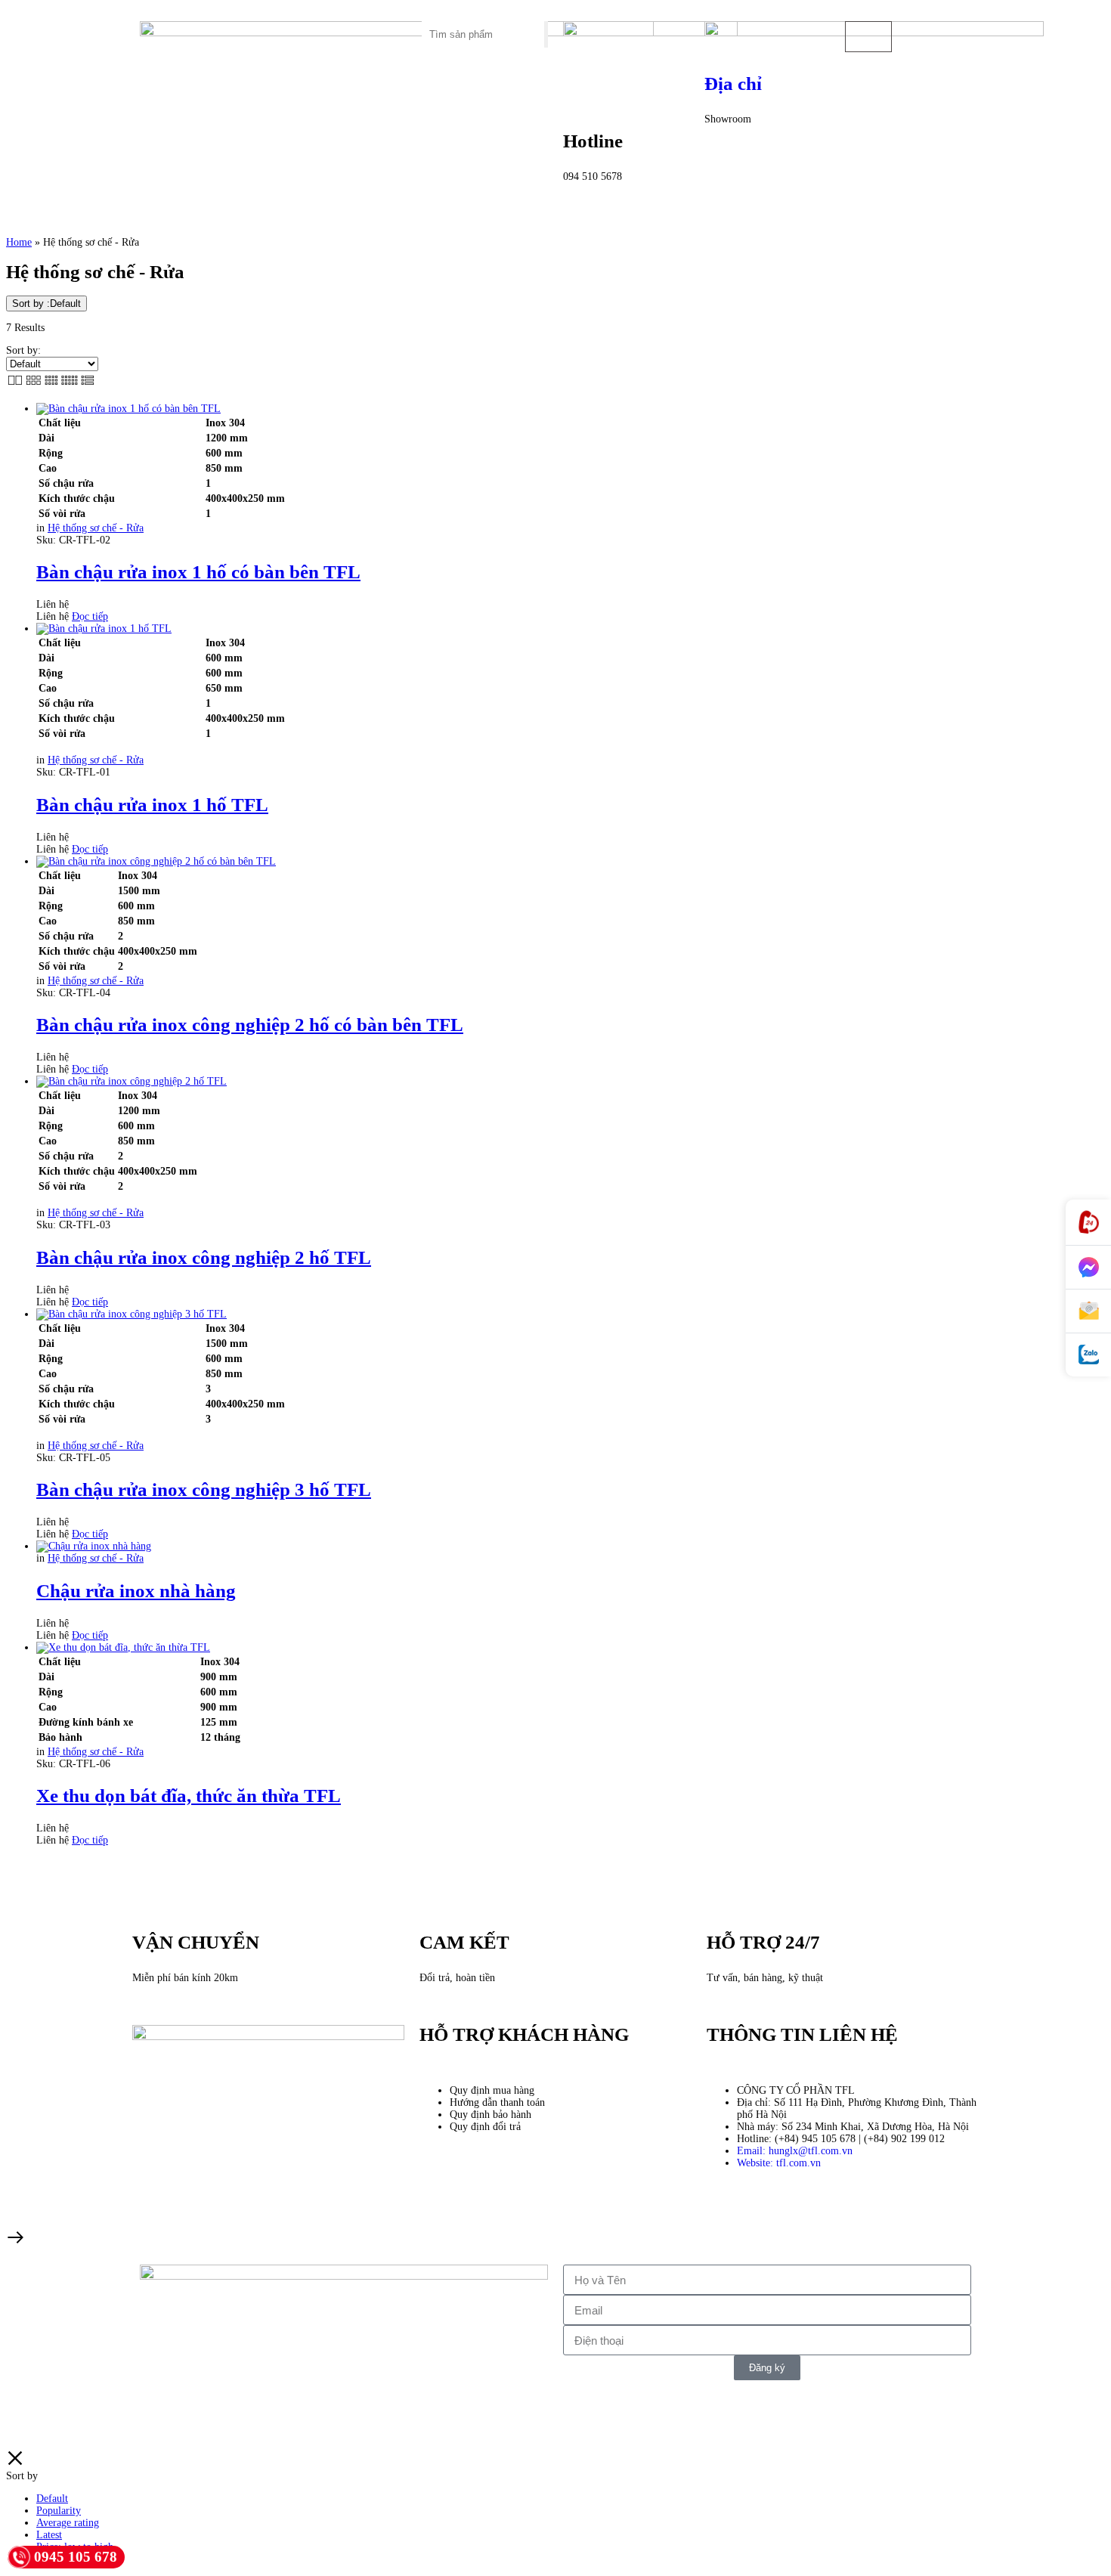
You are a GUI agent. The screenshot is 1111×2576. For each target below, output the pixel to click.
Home (19, 242)
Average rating (68, 2523)
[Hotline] (1088, 1223)
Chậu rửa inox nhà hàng (136, 1591)
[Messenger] (1088, 1268)
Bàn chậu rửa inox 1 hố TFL (152, 805)
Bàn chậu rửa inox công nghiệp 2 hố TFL (204, 1257)
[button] (344, 27)
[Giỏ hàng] (868, 37)
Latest (49, 2535)
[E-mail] (1088, 1311)
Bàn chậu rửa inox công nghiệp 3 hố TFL (204, 1489)
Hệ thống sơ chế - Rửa (96, 528)
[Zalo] (1088, 1355)
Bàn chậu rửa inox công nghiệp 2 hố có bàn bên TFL (250, 1025)
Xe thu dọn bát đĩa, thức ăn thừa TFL (189, 1796)
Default (52, 2499)
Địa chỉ (733, 84)
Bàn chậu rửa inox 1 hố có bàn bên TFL (198, 572)
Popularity (59, 2511)
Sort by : (46, 303)
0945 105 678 (76, 2557)
